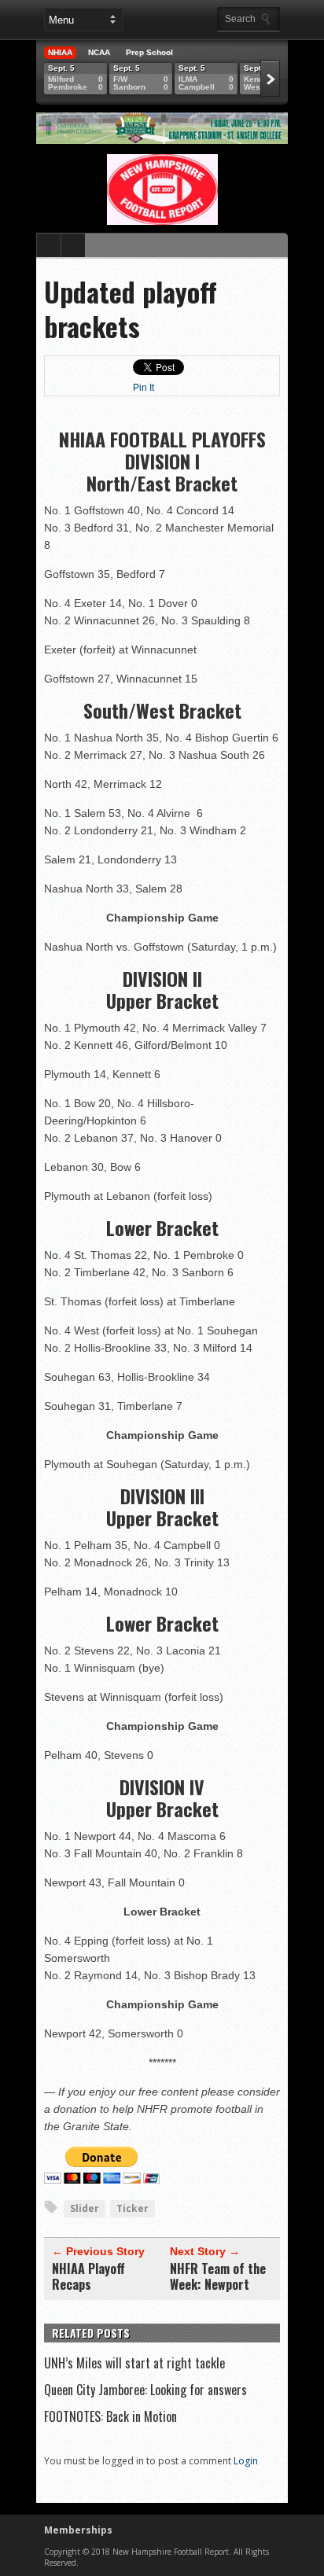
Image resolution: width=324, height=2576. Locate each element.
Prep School (149, 52)
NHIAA (60, 52)
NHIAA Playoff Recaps (88, 2276)
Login (246, 2461)
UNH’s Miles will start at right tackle (134, 2363)
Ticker (133, 2208)
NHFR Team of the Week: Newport (218, 2276)
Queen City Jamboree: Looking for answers (145, 2390)
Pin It (144, 388)
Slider (85, 2208)
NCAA (99, 52)
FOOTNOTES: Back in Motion (110, 2416)
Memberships (78, 2530)
